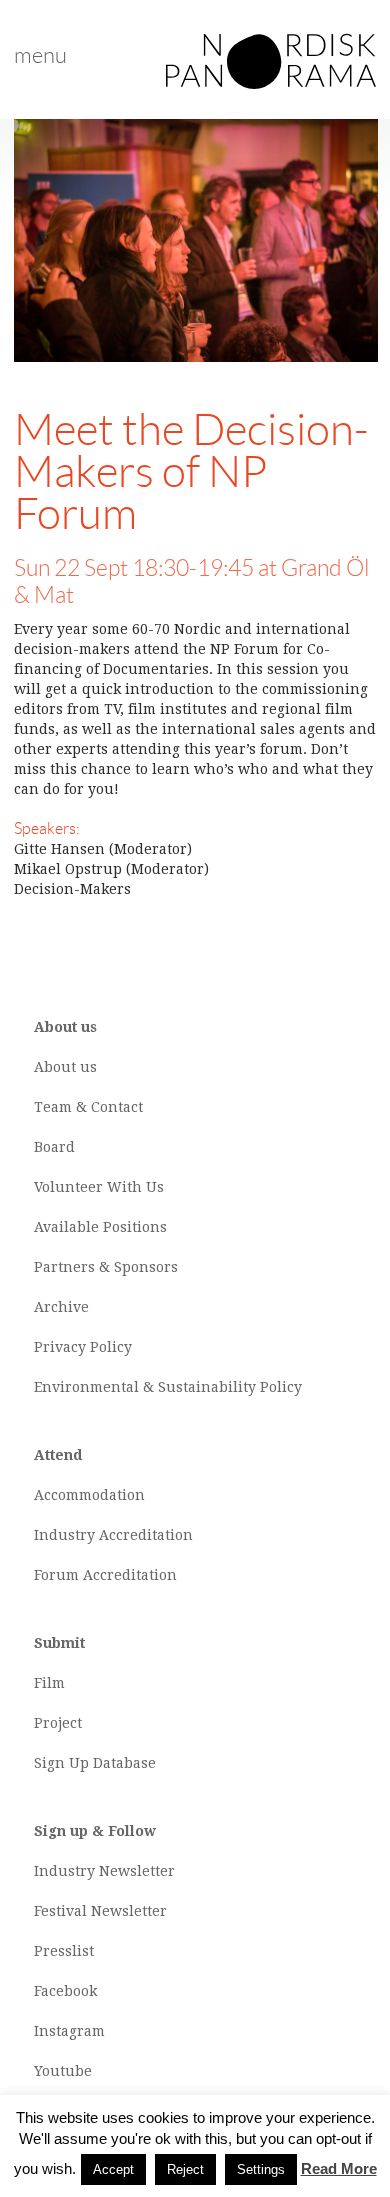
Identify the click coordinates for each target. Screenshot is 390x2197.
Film (49, 1683)
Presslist (64, 1951)
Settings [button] (261, 2169)
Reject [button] (185, 2169)
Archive (61, 1307)
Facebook (65, 1991)
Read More (339, 2168)
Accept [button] (113, 2169)
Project (58, 1723)
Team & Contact (88, 1107)
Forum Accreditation (105, 1575)
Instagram (69, 2031)
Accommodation (89, 1495)
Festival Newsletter (100, 1911)
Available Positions (100, 1227)
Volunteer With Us (99, 1187)
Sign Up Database (95, 1763)
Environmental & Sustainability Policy (168, 1387)
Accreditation (146, 1535)
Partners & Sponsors (106, 1267)
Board (54, 1147)
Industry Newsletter (104, 1871)
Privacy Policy (83, 1347)
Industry (64, 1535)
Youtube (63, 2071)
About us (65, 1067)
